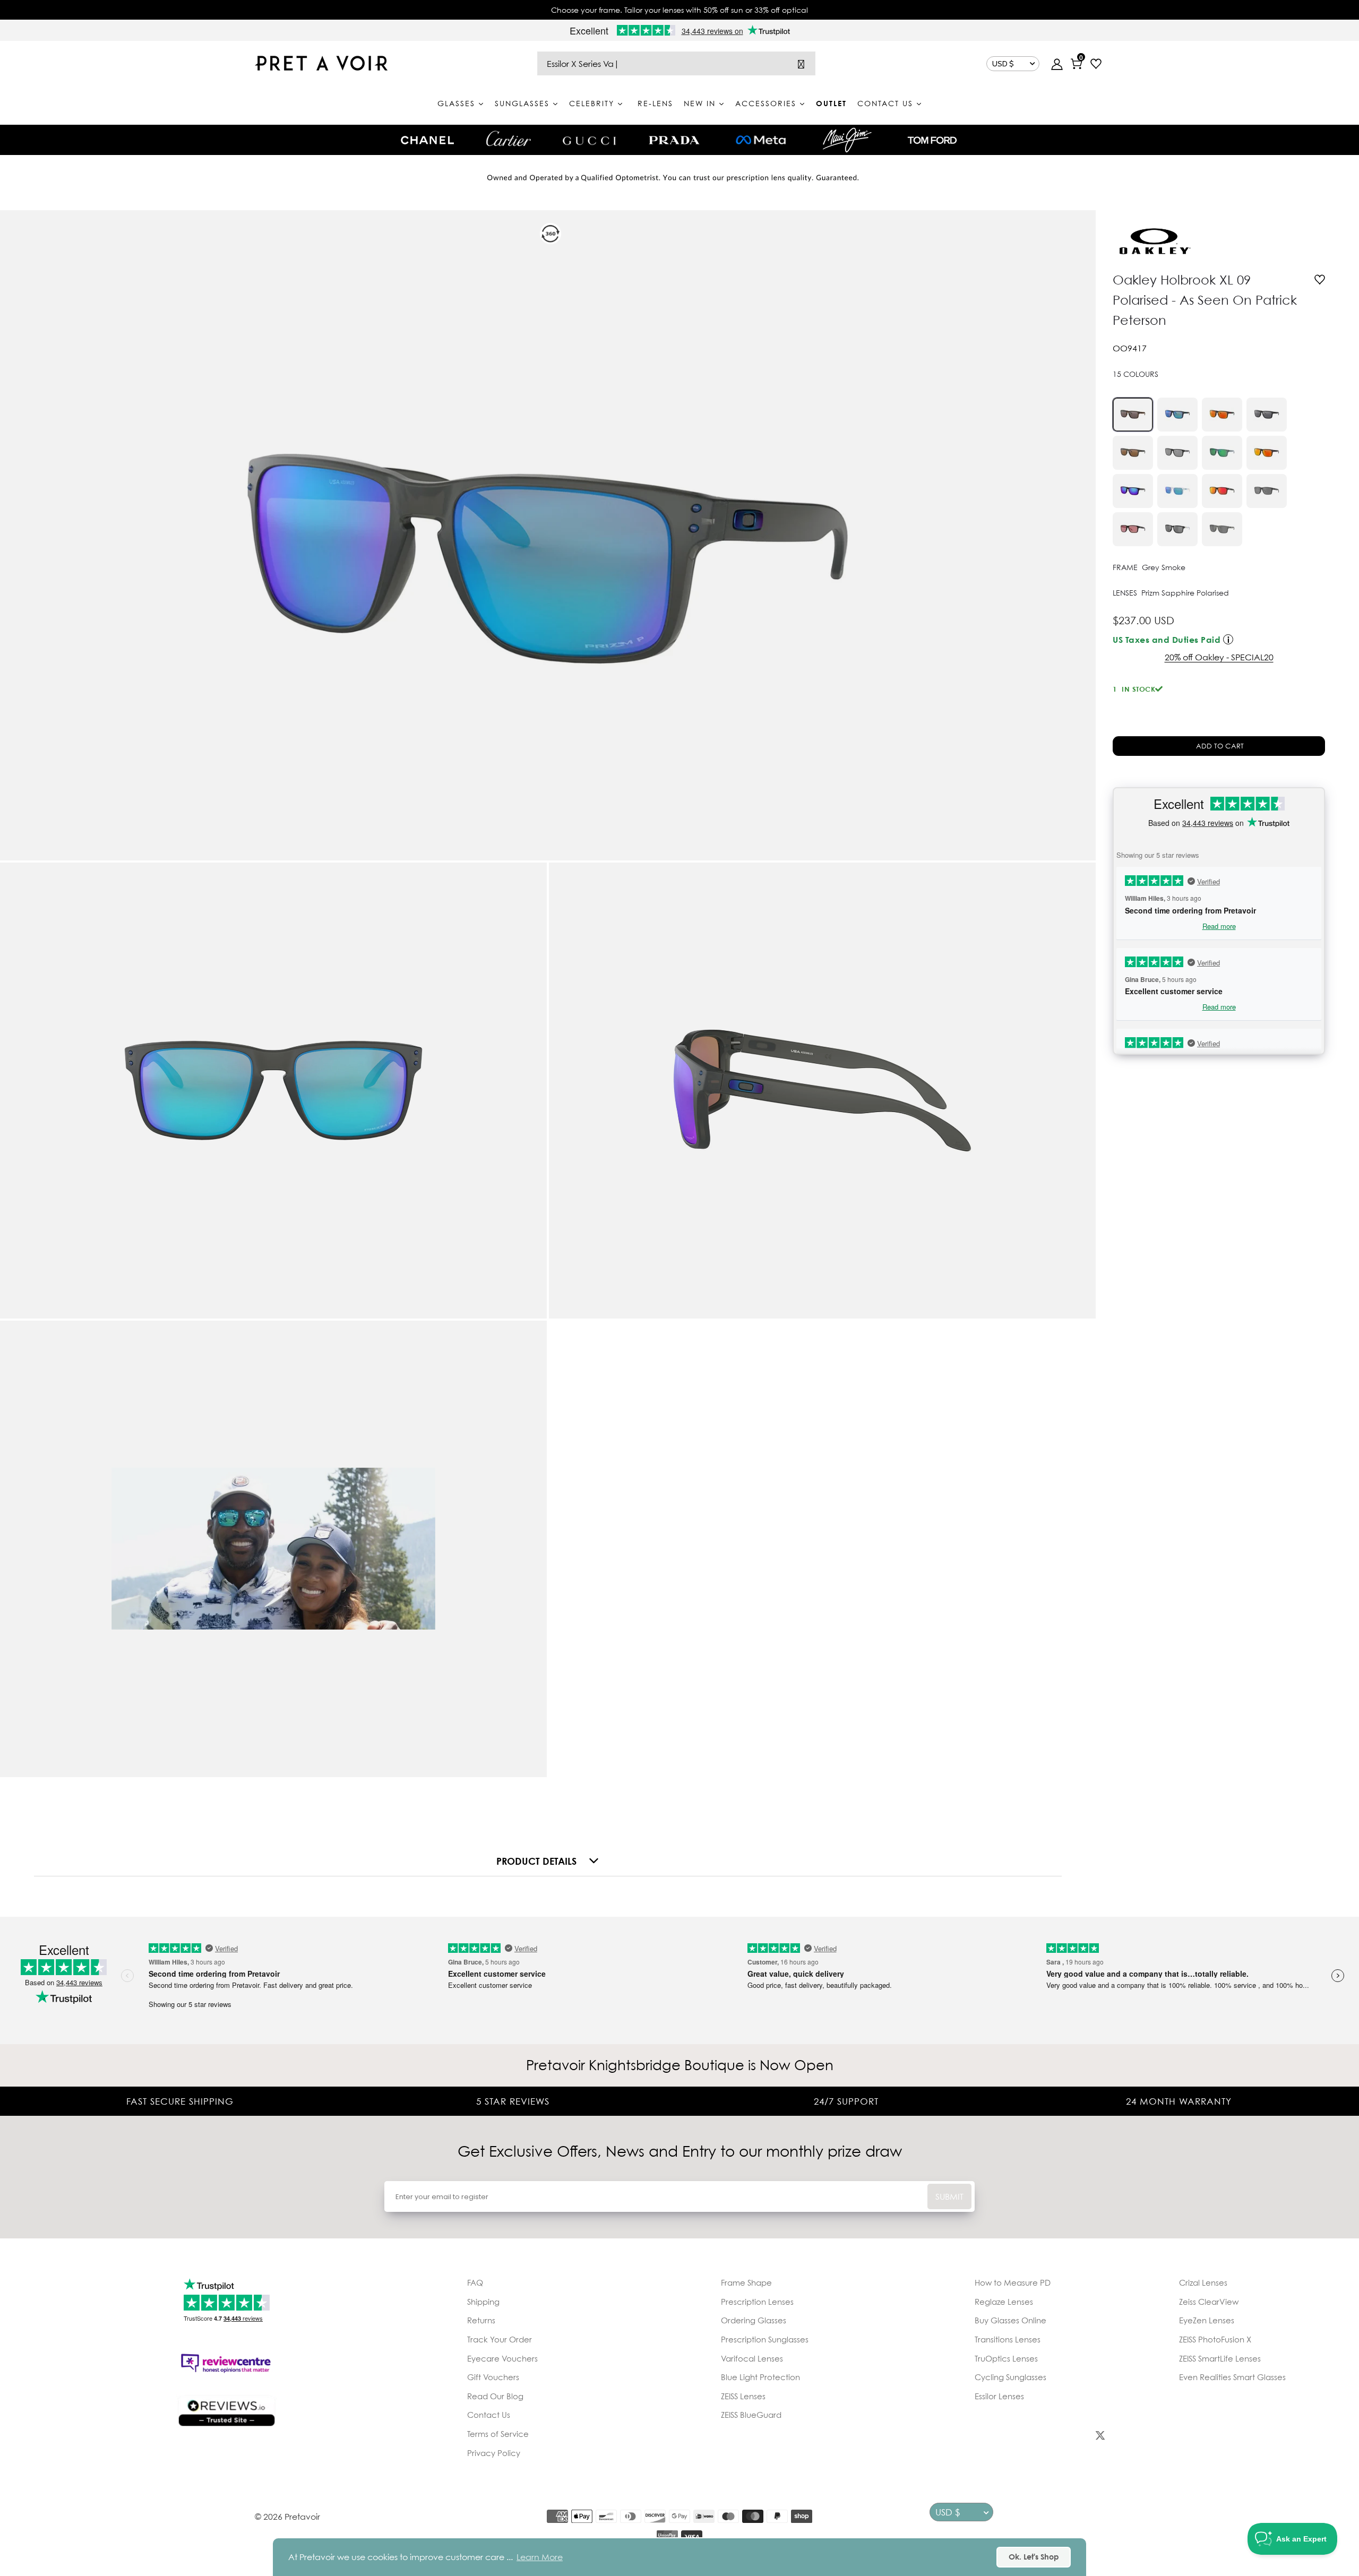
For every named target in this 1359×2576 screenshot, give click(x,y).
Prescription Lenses (757, 2302)
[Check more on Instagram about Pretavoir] (1041, 2437)
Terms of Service (498, 2434)
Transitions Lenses (1008, 2339)
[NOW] (801, 63)
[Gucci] (589, 140)
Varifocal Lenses (752, 2358)
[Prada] (674, 140)
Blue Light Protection (760, 2377)
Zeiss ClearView (1209, 2302)
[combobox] (676, 63)
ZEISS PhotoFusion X (1215, 2339)
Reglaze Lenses (1004, 2302)
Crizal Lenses (1203, 2282)
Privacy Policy (494, 2453)
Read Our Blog (495, 2396)
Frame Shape (746, 2282)
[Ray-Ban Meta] (761, 140)
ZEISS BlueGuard (751, 2415)
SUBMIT (949, 2196)
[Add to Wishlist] (1320, 281)
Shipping (483, 2302)
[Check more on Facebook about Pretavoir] (981, 2437)
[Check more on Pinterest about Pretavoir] (1160, 2437)
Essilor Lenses (999, 2396)
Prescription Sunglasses (765, 2339)
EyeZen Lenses (1207, 2320)
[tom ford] (932, 140)
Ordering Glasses (754, 2320)
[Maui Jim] (847, 140)
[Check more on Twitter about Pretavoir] (1100, 2437)
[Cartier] (508, 139)
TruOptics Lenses (1006, 2358)
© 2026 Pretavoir (287, 2517)
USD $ (1003, 64)
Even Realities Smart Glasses (1232, 2377)
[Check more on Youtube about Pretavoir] (1220, 2437)
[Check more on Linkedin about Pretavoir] (1279, 2437)
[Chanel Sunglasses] (427, 140)
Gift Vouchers (493, 2377)
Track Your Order (500, 2339)
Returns (481, 2320)
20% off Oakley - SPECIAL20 (1219, 657)
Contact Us (489, 2415)
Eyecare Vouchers (502, 2358)
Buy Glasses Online (1010, 2320)
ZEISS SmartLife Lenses (1220, 2358)
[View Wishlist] (1096, 65)
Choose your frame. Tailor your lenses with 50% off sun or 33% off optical (679, 10)
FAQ (475, 2282)
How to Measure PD (1013, 2282)
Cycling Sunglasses (1010, 2377)
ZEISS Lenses (743, 2396)
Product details (536, 1861)
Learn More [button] (540, 2557)
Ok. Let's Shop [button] (1034, 2557)
